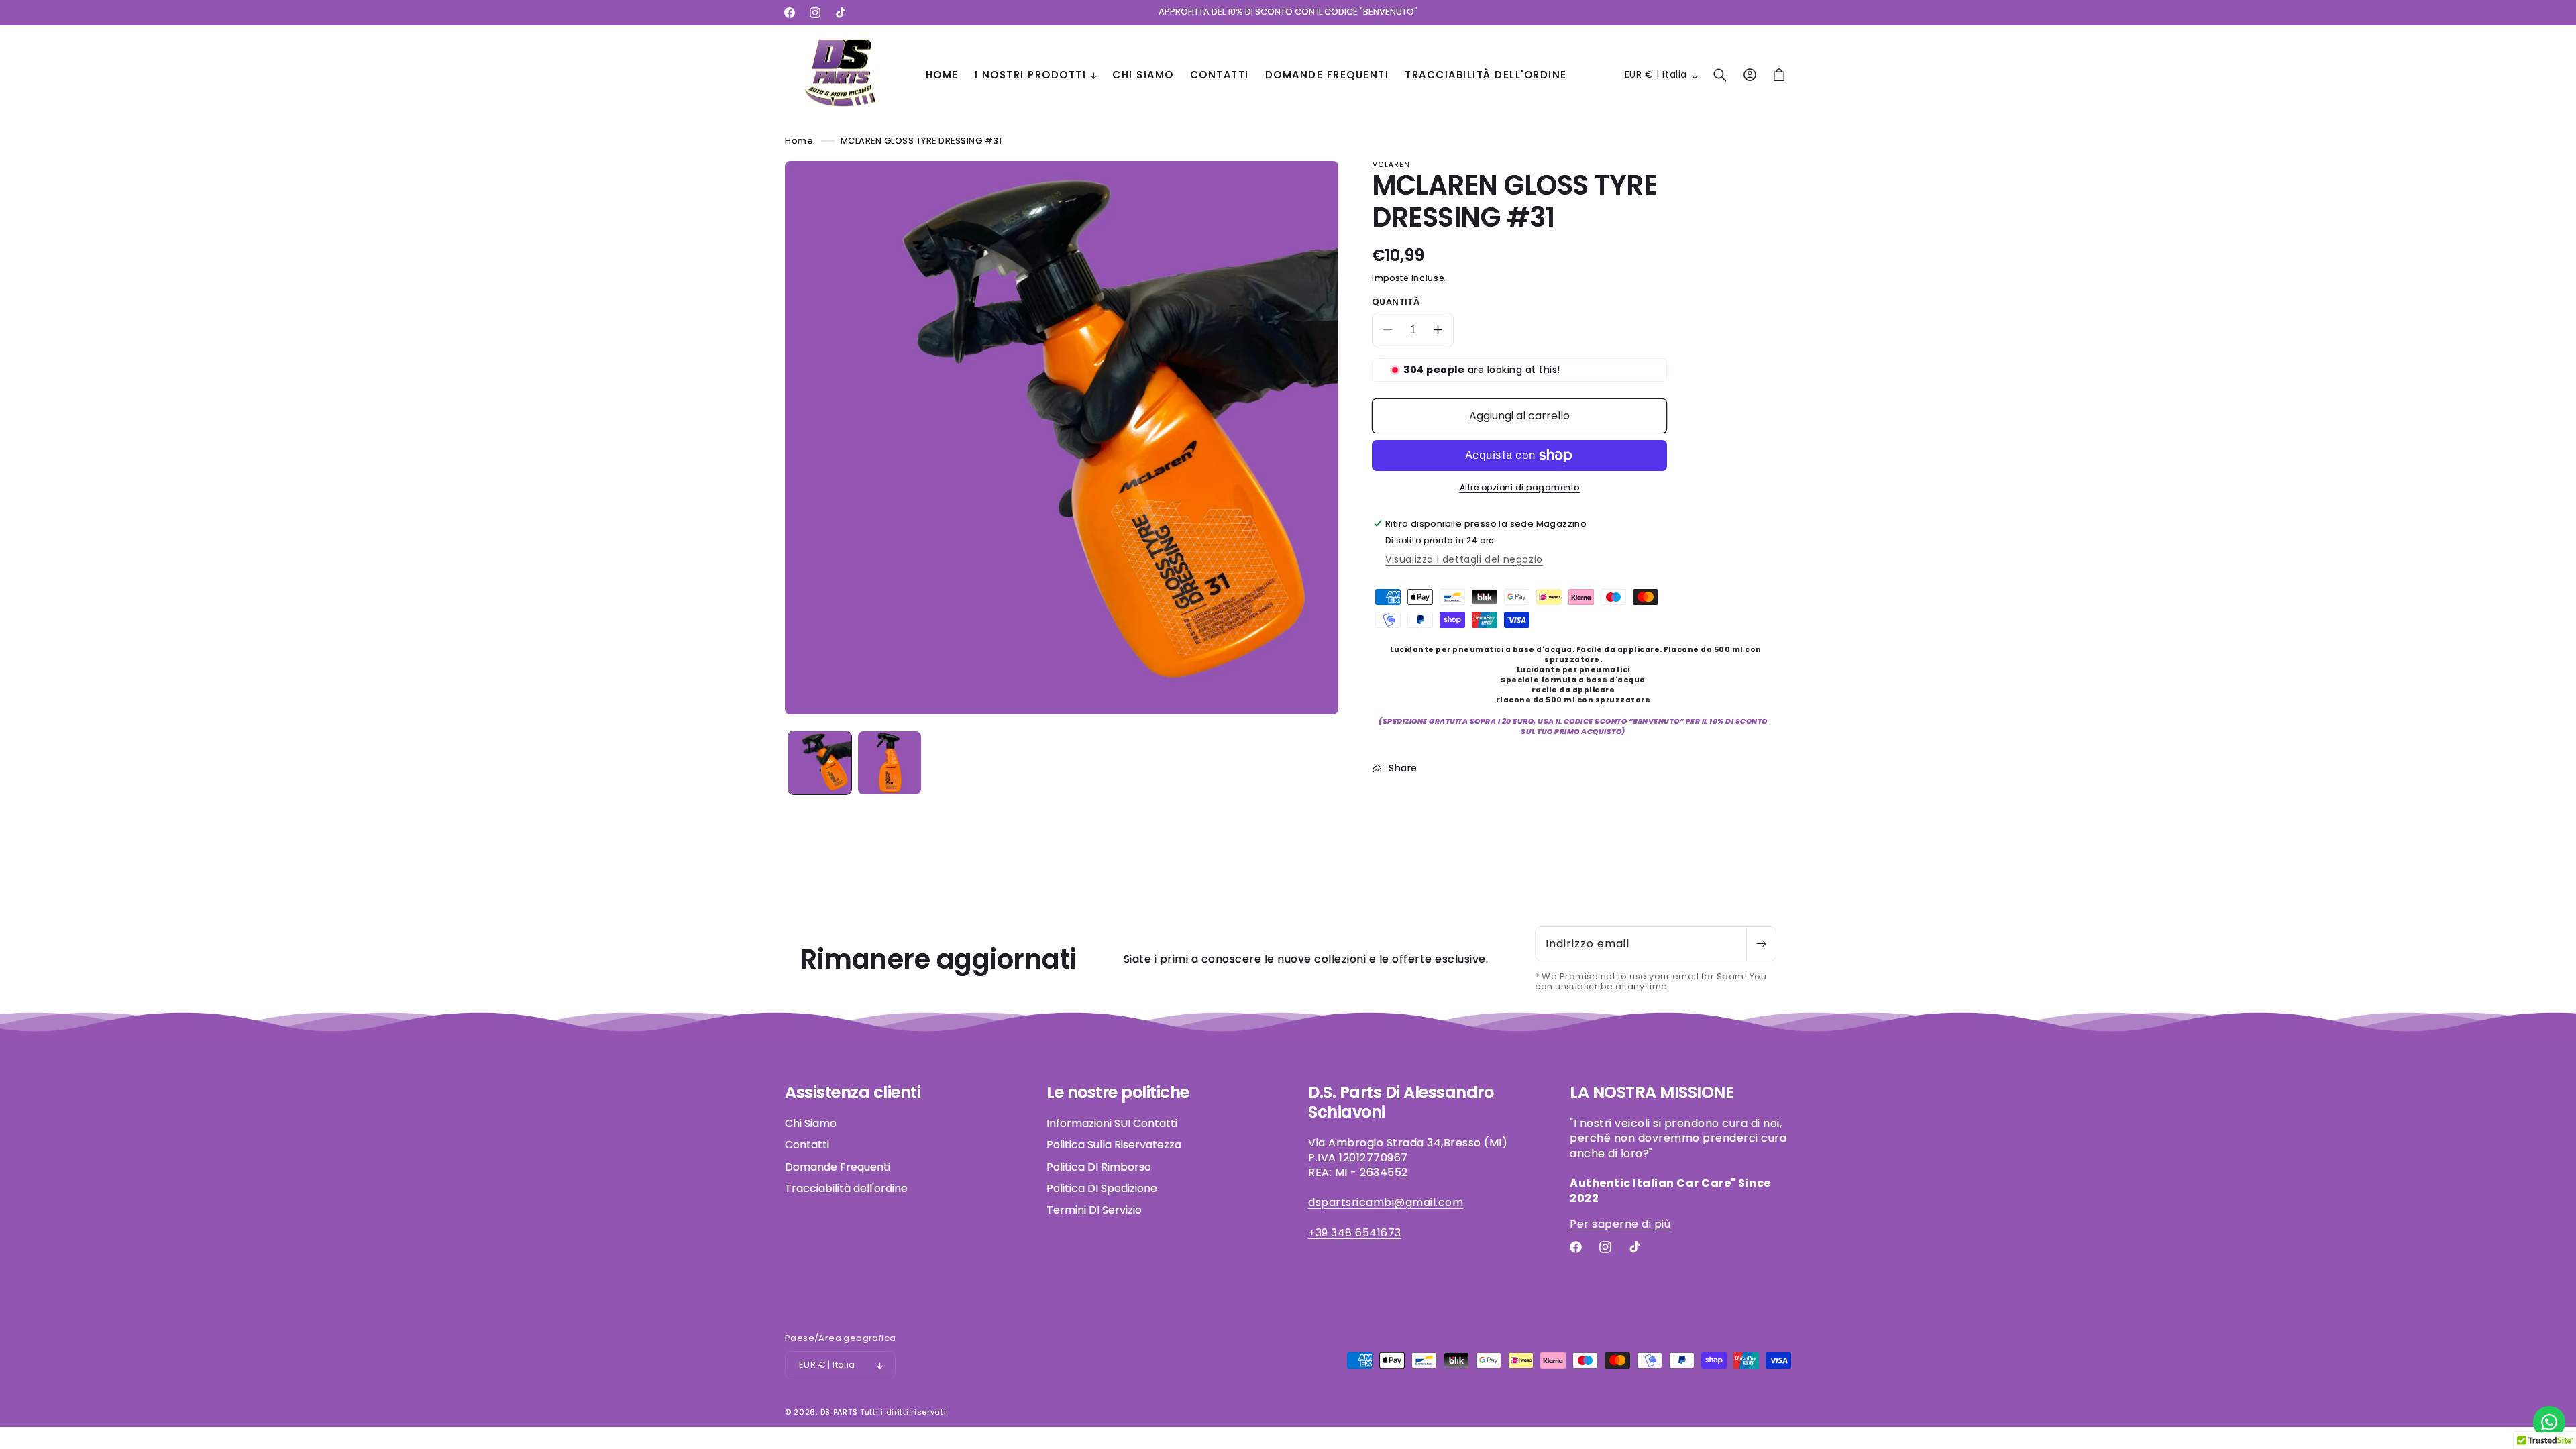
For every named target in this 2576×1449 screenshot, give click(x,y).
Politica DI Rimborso (1099, 1167)
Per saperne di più (1620, 1224)
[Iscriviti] (1761, 944)
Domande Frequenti (838, 1167)
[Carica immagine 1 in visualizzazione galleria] (820, 763)
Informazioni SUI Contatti (1112, 1124)
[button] (1036, 75)
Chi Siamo (811, 1124)
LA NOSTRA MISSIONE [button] (1652, 1093)
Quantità (1396, 302)
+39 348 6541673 (1355, 1233)
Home (799, 141)
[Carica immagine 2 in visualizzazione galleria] (890, 763)
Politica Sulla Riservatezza (1114, 1145)
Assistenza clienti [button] (853, 1093)
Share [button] (1403, 768)
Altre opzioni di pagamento (1520, 487)
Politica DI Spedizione (1102, 1188)
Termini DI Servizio (1094, 1210)
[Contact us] (2549, 1422)
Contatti (807, 1145)
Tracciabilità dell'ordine (846, 1188)
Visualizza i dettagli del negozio (1464, 559)
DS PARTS (839, 1412)
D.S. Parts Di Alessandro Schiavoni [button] (1401, 1103)
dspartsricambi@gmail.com (1386, 1202)
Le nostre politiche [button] (1118, 1093)
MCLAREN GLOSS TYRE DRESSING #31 (921, 141)
